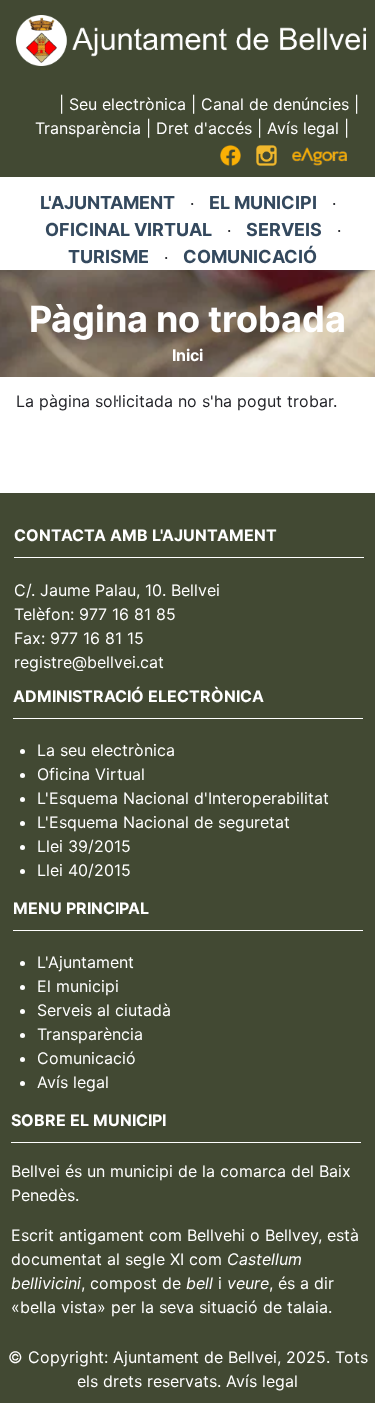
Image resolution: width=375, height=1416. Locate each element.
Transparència (88, 128)
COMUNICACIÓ (250, 256)
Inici (187, 355)
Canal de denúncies (275, 104)
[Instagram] (266, 160)
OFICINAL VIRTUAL (128, 229)
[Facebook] (230, 160)
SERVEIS (284, 229)
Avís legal (303, 128)
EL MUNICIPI (263, 202)
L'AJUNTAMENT (107, 202)
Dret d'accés (204, 128)
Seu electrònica (127, 104)
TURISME (108, 256)
